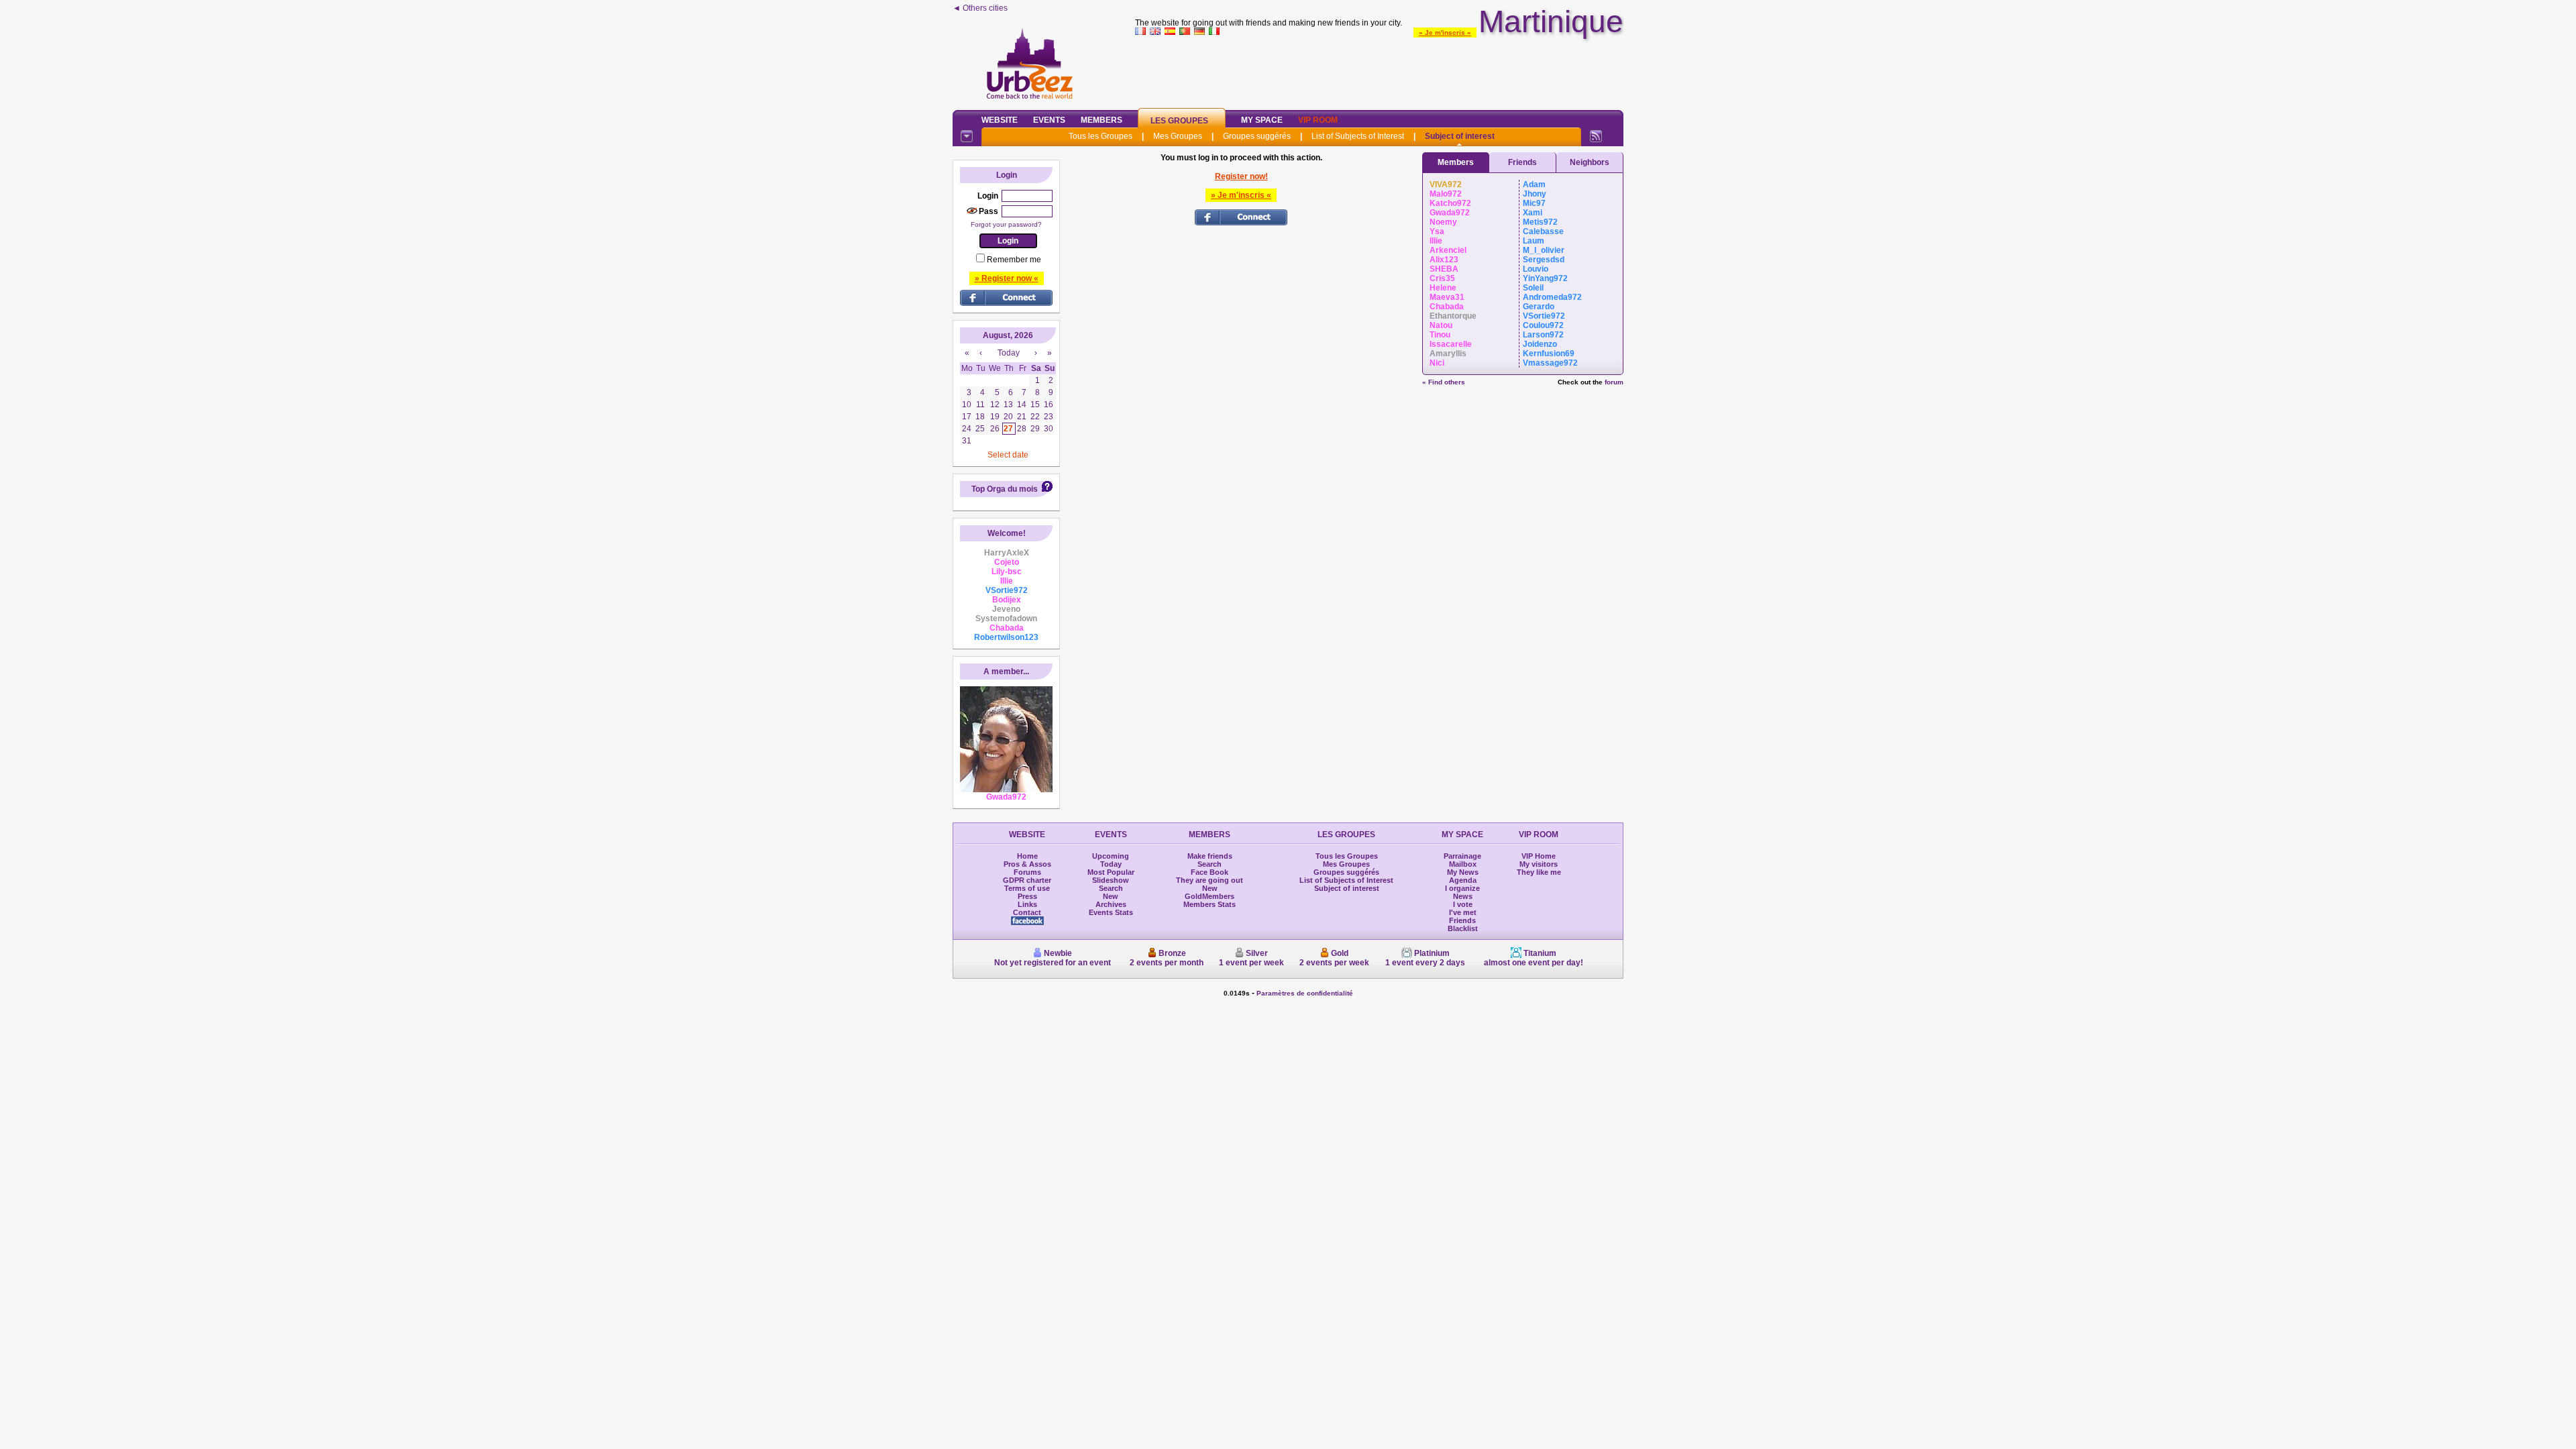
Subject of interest (1460, 136)
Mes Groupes (1178, 136)
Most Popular (1111, 872)
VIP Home (1539, 856)
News (1463, 896)
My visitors (1539, 864)
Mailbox (1463, 864)
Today (1111, 864)
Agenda (1463, 880)
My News (1463, 872)
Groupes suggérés (1257, 136)
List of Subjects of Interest (1358, 136)
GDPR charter (1027, 880)
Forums (1027, 872)
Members (1102, 120)
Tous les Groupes (1101, 136)
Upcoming (1111, 856)
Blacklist (1463, 928)
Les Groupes (1179, 121)
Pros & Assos (1027, 864)
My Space (1262, 120)
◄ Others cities (980, 8)
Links (1027, 904)
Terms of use (1027, 888)
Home (1027, 856)
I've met (1463, 912)
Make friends (1210, 856)
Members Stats (1210, 904)
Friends (1522, 162)
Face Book (1210, 872)
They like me (1539, 872)
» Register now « (1007, 278)
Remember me (1014, 260)
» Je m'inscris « (1445, 33)
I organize (1462, 888)
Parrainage (1462, 856)
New (1111, 896)
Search (1111, 888)
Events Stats (1111, 912)
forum (1614, 382)
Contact (1027, 912)
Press (1027, 896)
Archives (1111, 904)
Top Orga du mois (1005, 489)
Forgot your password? (1006, 224)
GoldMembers (1210, 896)
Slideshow (1111, 880)
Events (1049, 120)
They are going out (1210, 880)
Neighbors (1590, 162)
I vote (1463, 904)
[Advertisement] (1379, 70)
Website (1000, 120)
